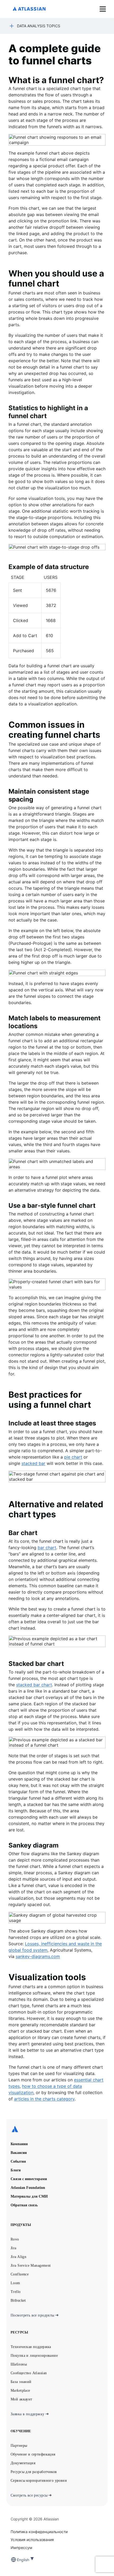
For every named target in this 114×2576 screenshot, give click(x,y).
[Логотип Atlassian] (29, 9)
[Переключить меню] (103, 9)
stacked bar (33, 1463)
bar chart (47, 1548)
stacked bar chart (34, 1685)
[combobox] (17, 2560)
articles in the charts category (44, 2099)
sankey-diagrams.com (38, 1956)
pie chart (73, 1457)
